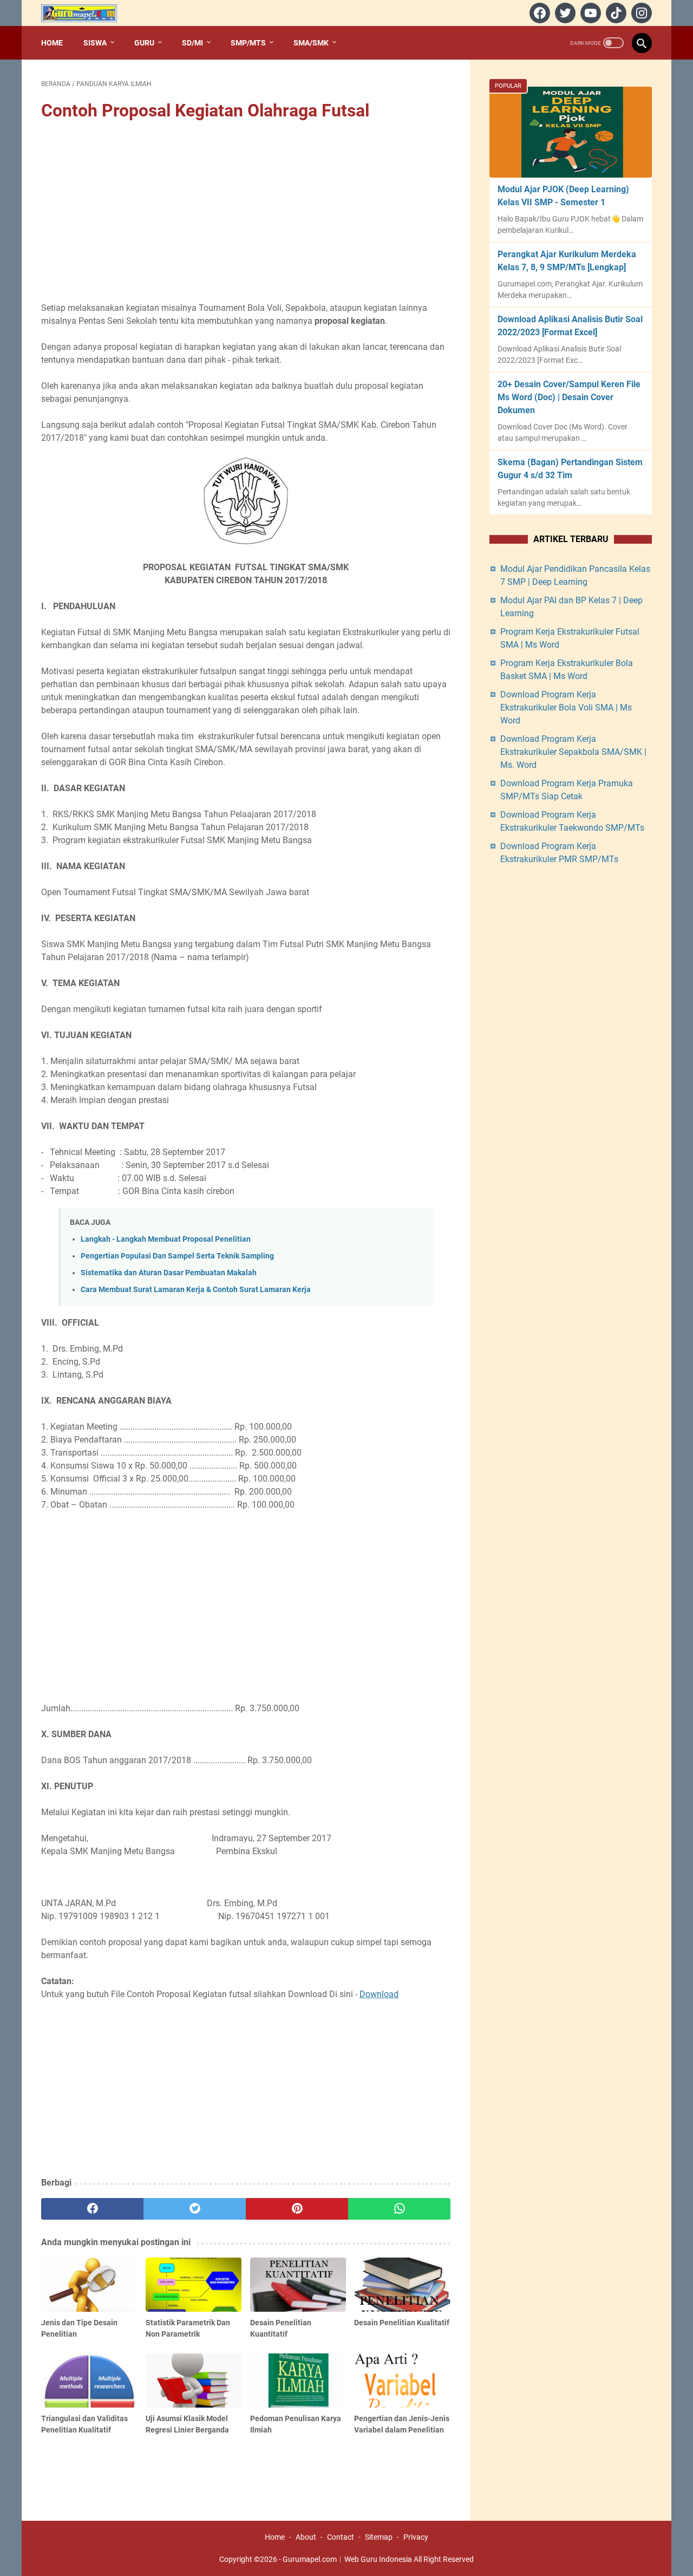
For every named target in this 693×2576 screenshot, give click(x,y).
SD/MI (192, 43)
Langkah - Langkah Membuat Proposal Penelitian (166, 1239)
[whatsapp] (399, 2209)
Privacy (416, 2537)
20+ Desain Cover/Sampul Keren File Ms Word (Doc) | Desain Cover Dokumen (569, 397)
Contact (341, 2537)
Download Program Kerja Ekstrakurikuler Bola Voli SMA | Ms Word (566, 707)
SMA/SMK (311, 43)
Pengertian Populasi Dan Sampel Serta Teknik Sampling (177, 1256)
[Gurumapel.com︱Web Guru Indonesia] (86, 13)
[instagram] (640, 13)
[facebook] (538, 13)
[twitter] (564, 13)
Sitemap (379, 2537)
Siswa (95, 43)
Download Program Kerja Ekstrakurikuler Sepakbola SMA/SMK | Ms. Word (573, 752)
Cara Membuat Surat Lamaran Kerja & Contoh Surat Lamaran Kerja (196, 1290)
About (306, 2537)
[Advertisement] (246, 213)
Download (379, 1994)
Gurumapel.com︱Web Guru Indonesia (347, 2559)
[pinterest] (297, 2209)
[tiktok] (615, 13)
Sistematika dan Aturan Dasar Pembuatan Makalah (169, 1273)
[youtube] (589, 13)
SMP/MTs (248, 43)
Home (52, 43)
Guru (144, 43)
